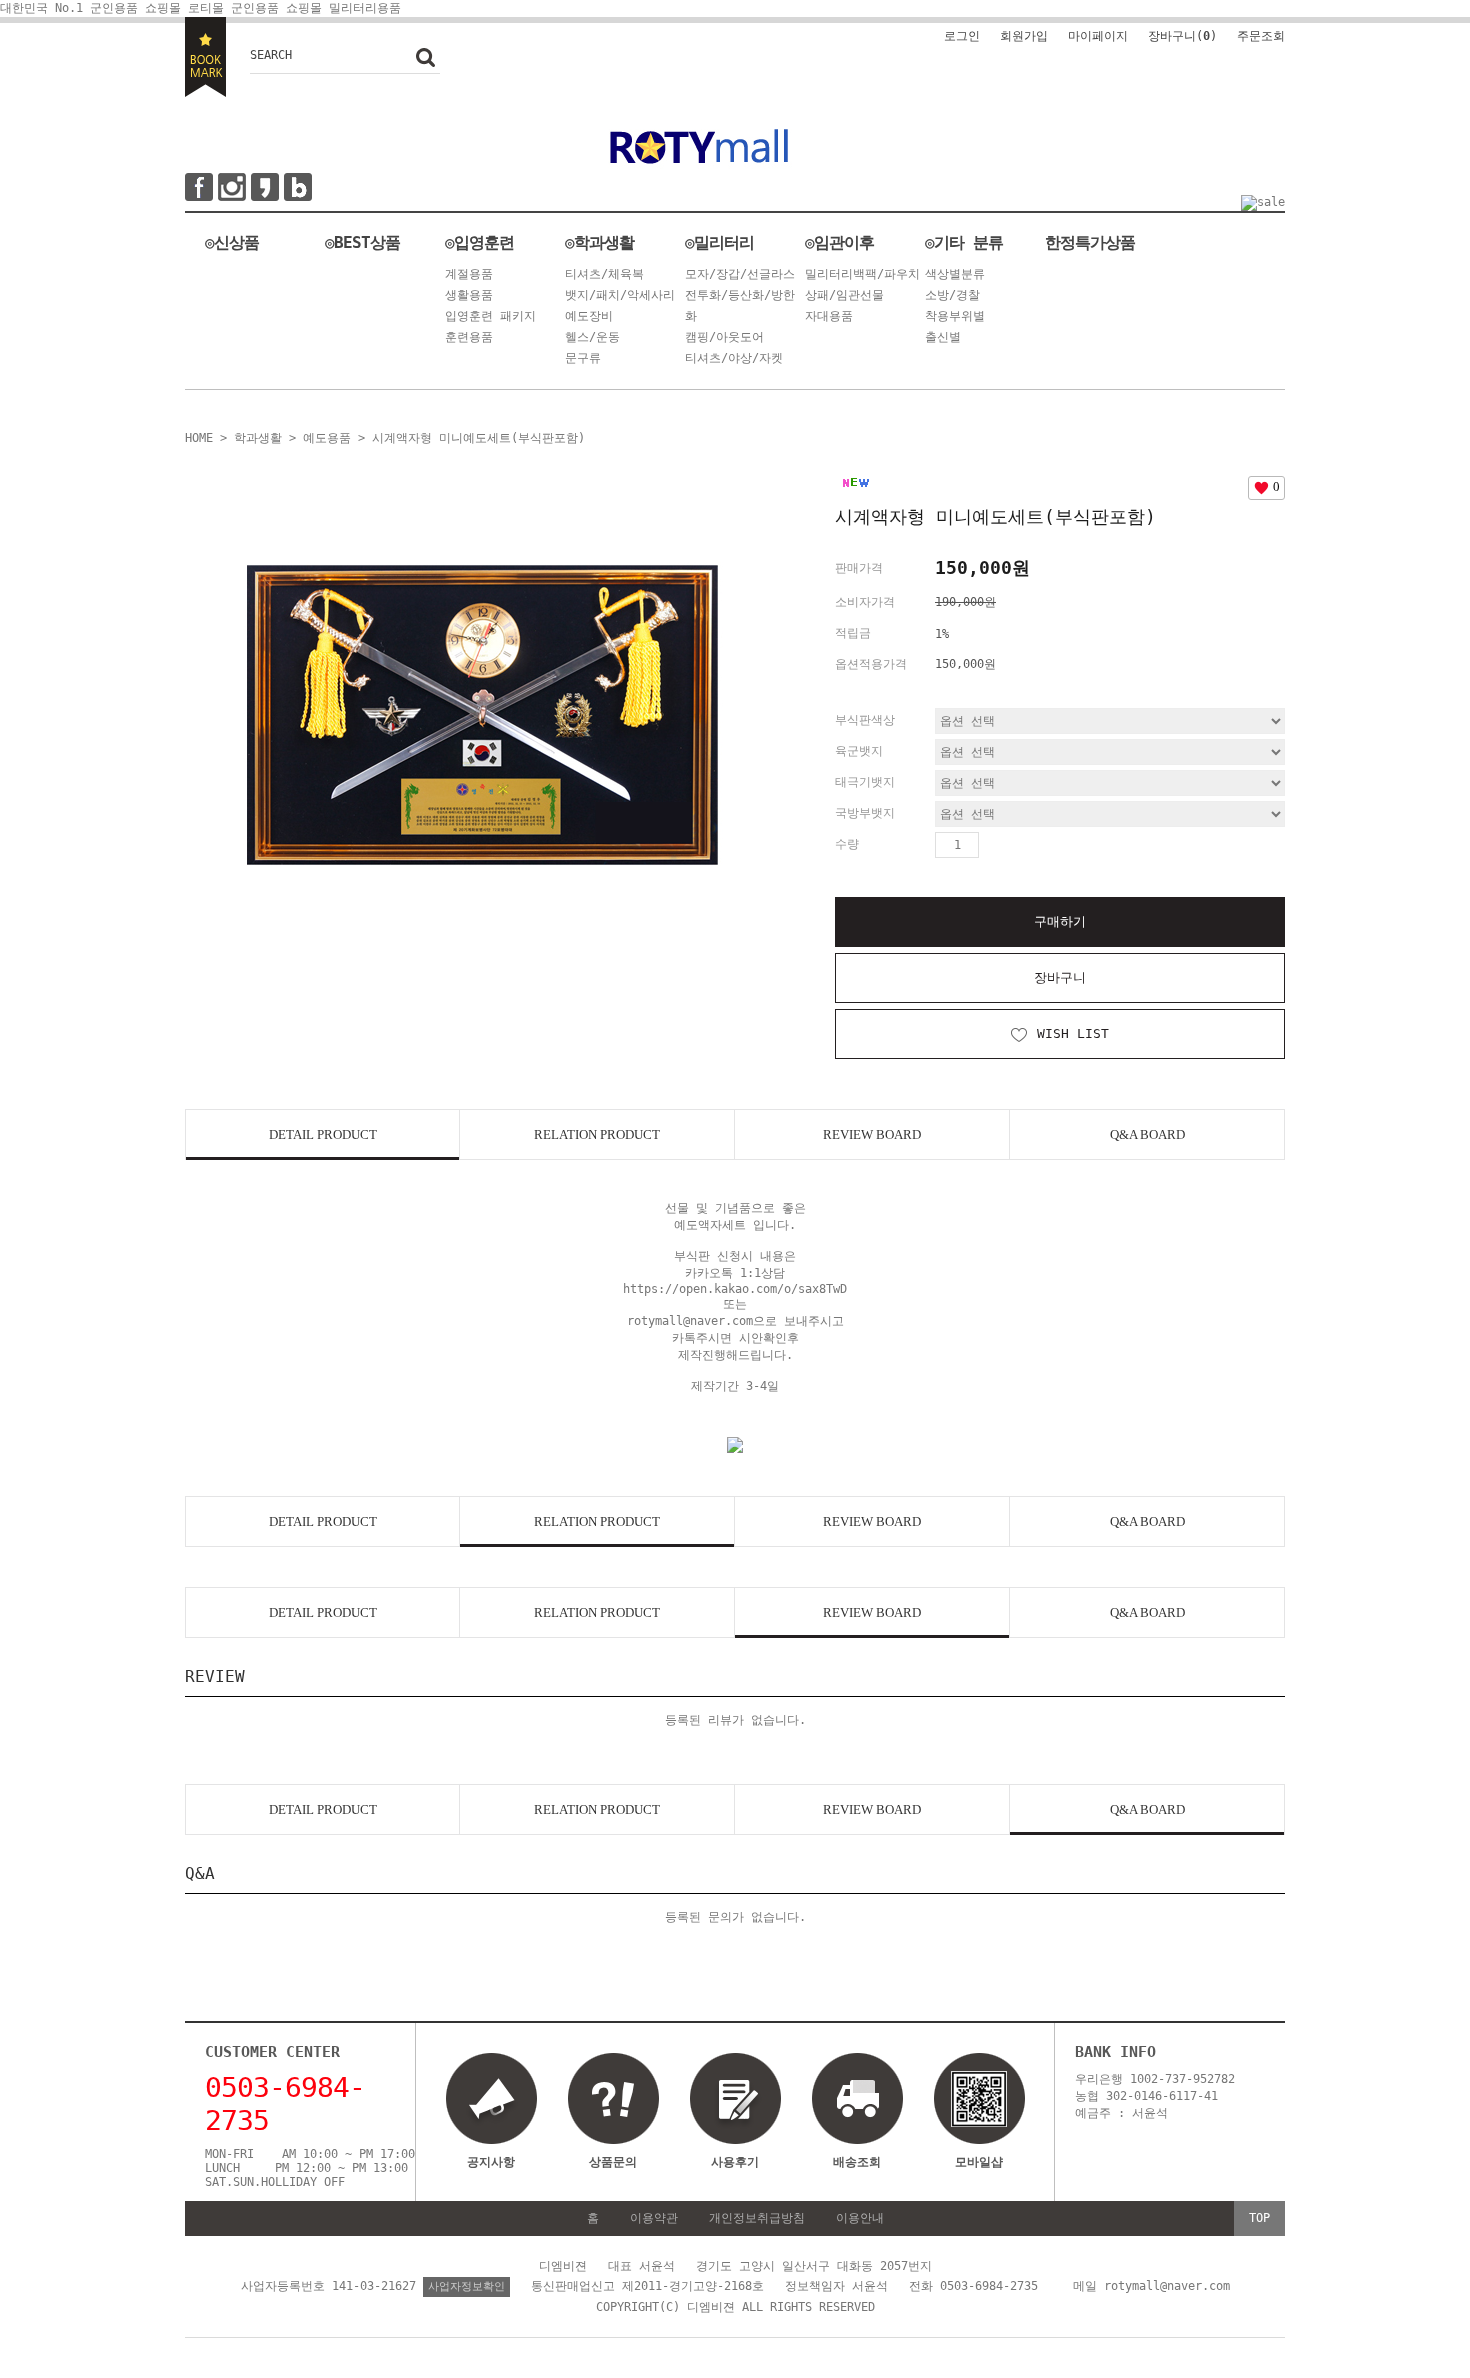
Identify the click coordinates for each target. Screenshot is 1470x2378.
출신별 (943, 337)
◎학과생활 (599, 242)
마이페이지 (1098, 36)
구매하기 (1060, 921)
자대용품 (829, 316)
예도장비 (589, 316)
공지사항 (491, 2162)
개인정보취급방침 (757, 2218)
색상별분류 (955, 274)
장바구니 (1060, 977)
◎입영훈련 (479, 242)
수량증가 (995, 845)
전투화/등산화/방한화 (740, 305)
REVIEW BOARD (872, 1134)
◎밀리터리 (719, 242)
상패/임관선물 (844, 295)
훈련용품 (469, 337)
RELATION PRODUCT (597, 1134)
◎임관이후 (839, 242)
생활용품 (469, 295)
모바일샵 (979, 2162)
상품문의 (613, 2162)
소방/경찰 (952, 295)
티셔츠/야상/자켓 (734, 358)
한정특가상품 (1090, 242)
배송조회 (857, 2162)
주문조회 (1261, 36)
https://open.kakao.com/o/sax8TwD (735, 1289)
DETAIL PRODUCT (323, 1134)
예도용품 (327, 438)
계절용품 (469, 274)
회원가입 (1024, 36)
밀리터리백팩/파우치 (862, 274)
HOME (199, 438)
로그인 (962, 36)
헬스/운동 (592, 337)
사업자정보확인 (466, 2286)
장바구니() (1182, 36)
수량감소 (1028, 845)
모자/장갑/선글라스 (740, 274)
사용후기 (735, 2162)
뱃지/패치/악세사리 (620, 295)
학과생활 (258, 438)
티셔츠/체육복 (604, 274)
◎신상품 (232, 242)
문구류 (583, 358)
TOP (1259, 2218)
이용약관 (654, 2218)
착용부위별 (955, 316)
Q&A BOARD (1147, 1134)
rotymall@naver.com (690, 1321)
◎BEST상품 (362, 242)
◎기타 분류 (964, 242)
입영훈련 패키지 (490, 316)
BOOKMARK (205, 57)
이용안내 (860, 2218)
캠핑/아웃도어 (724, 337)
